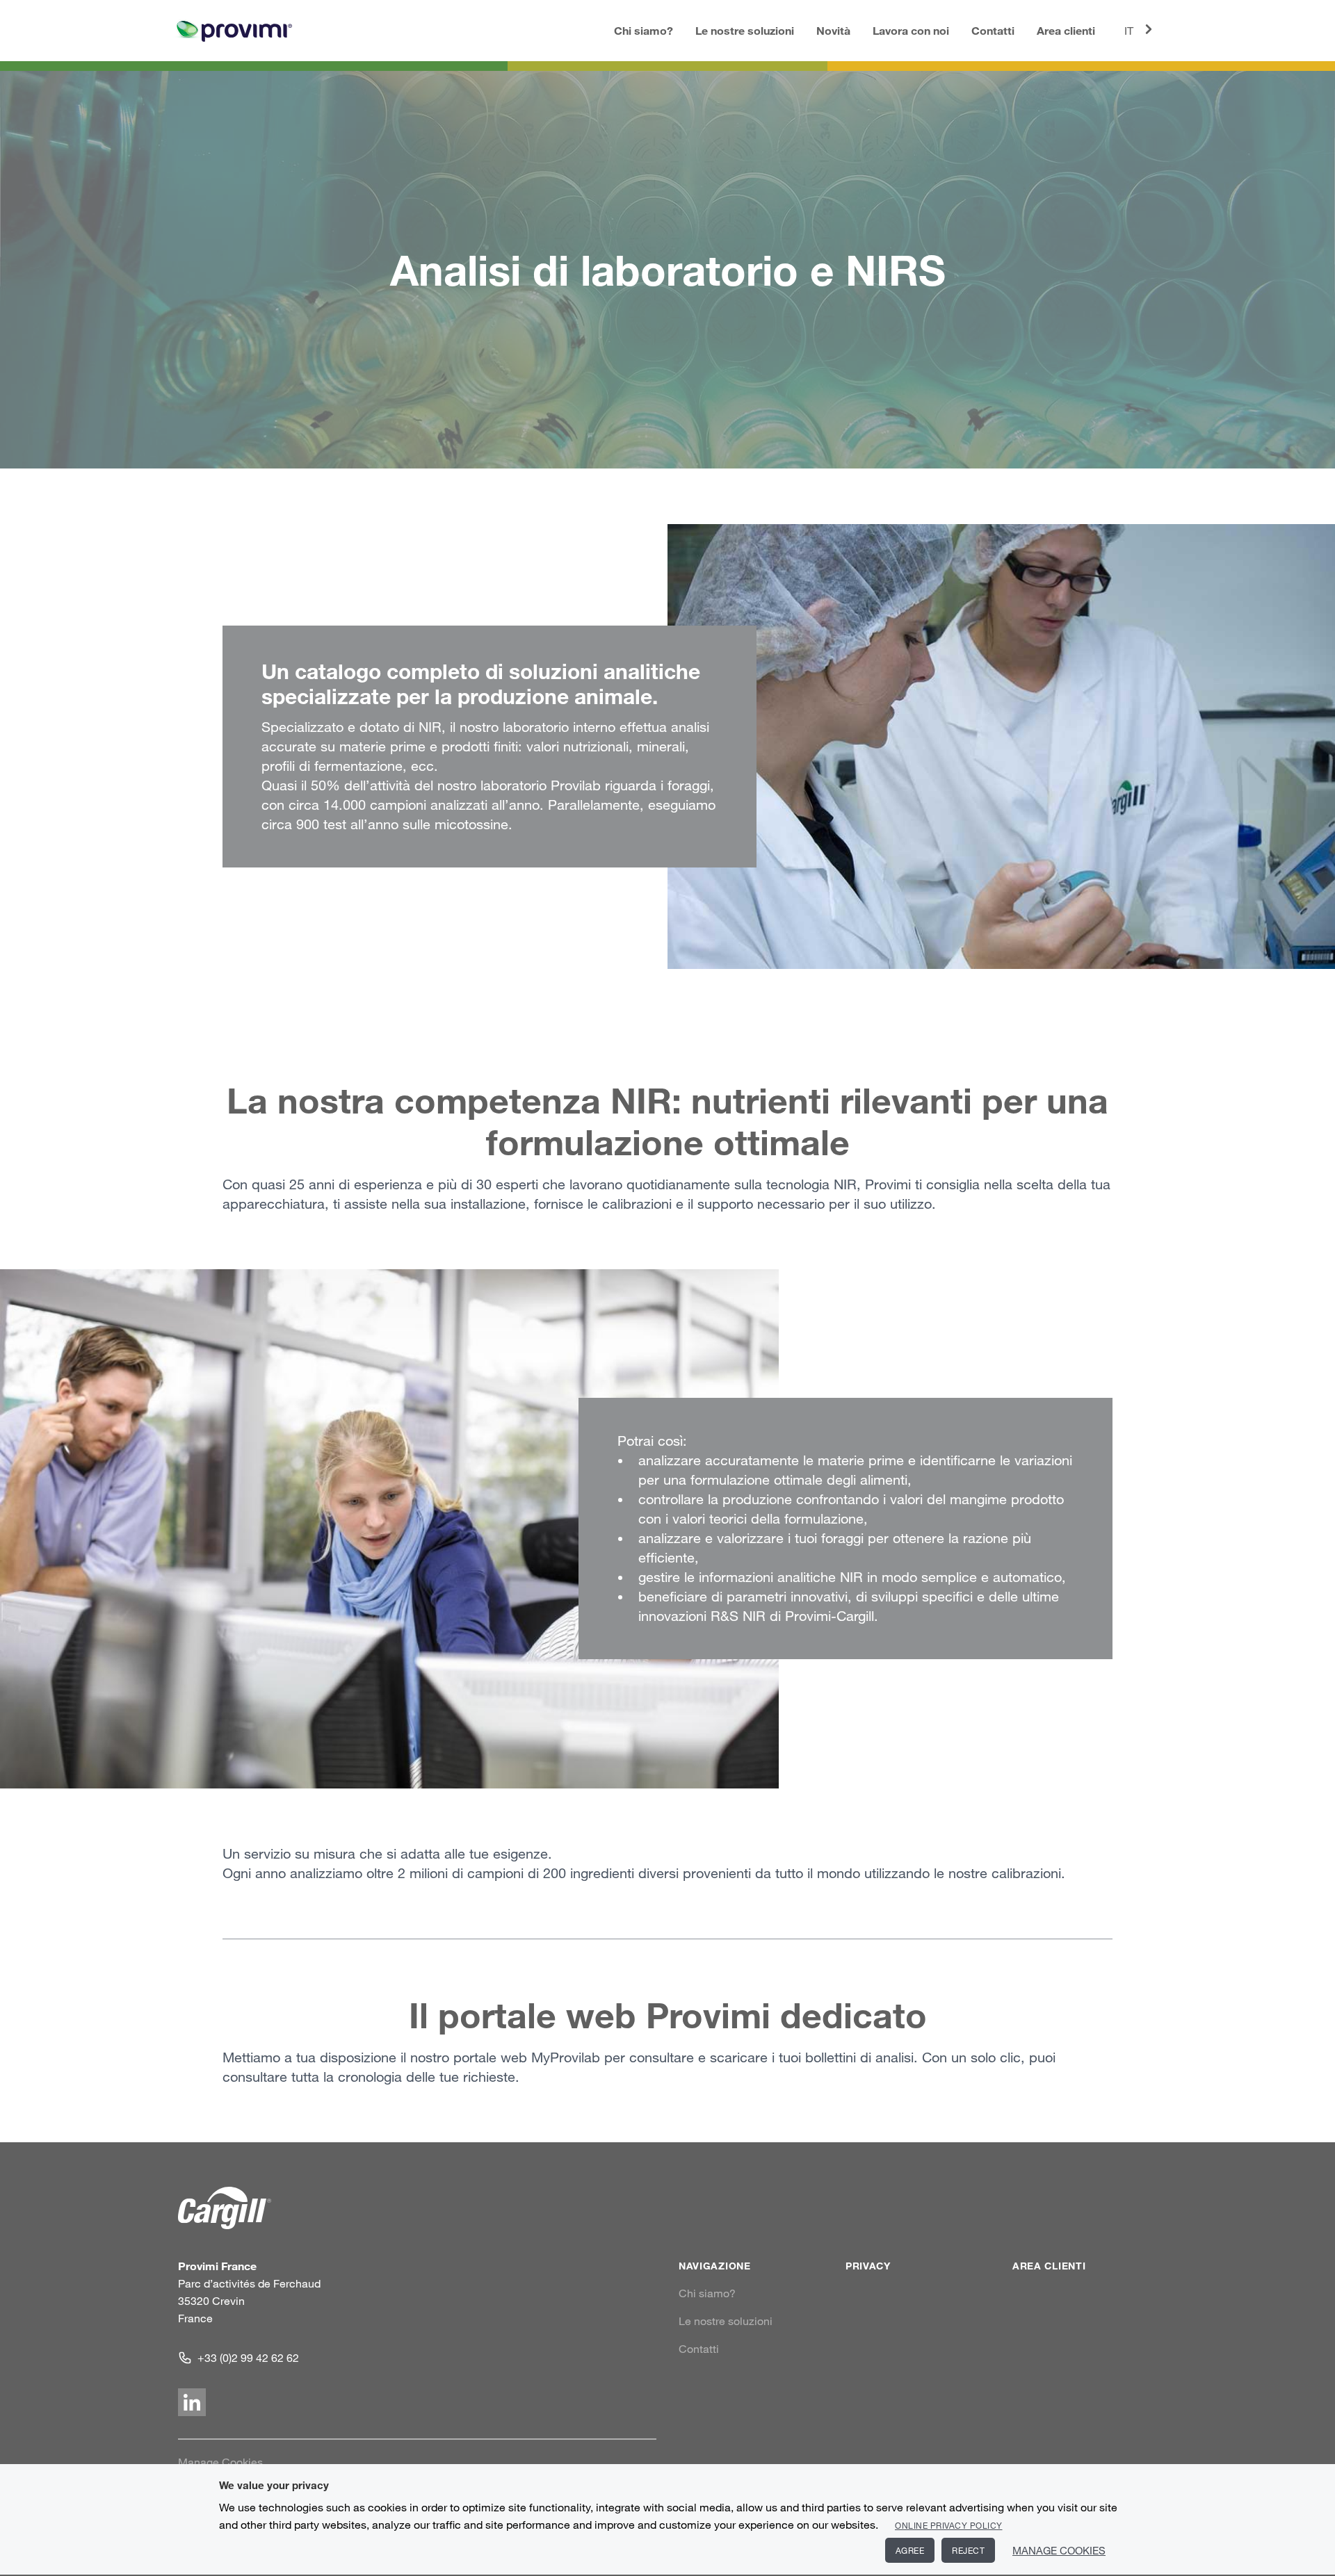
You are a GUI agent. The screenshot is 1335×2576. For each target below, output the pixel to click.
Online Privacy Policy (949, 2525)
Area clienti (1066, 30)
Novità (833, 30)
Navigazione (715, 2266)
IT (1129, 31)
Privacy (868, 2266)
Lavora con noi (911, 30)
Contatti (993, 30)
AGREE (910, 2550)
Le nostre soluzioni (745, 30)
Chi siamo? (644, 30)
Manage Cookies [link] (220, 2462)
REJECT (968, 2550)
